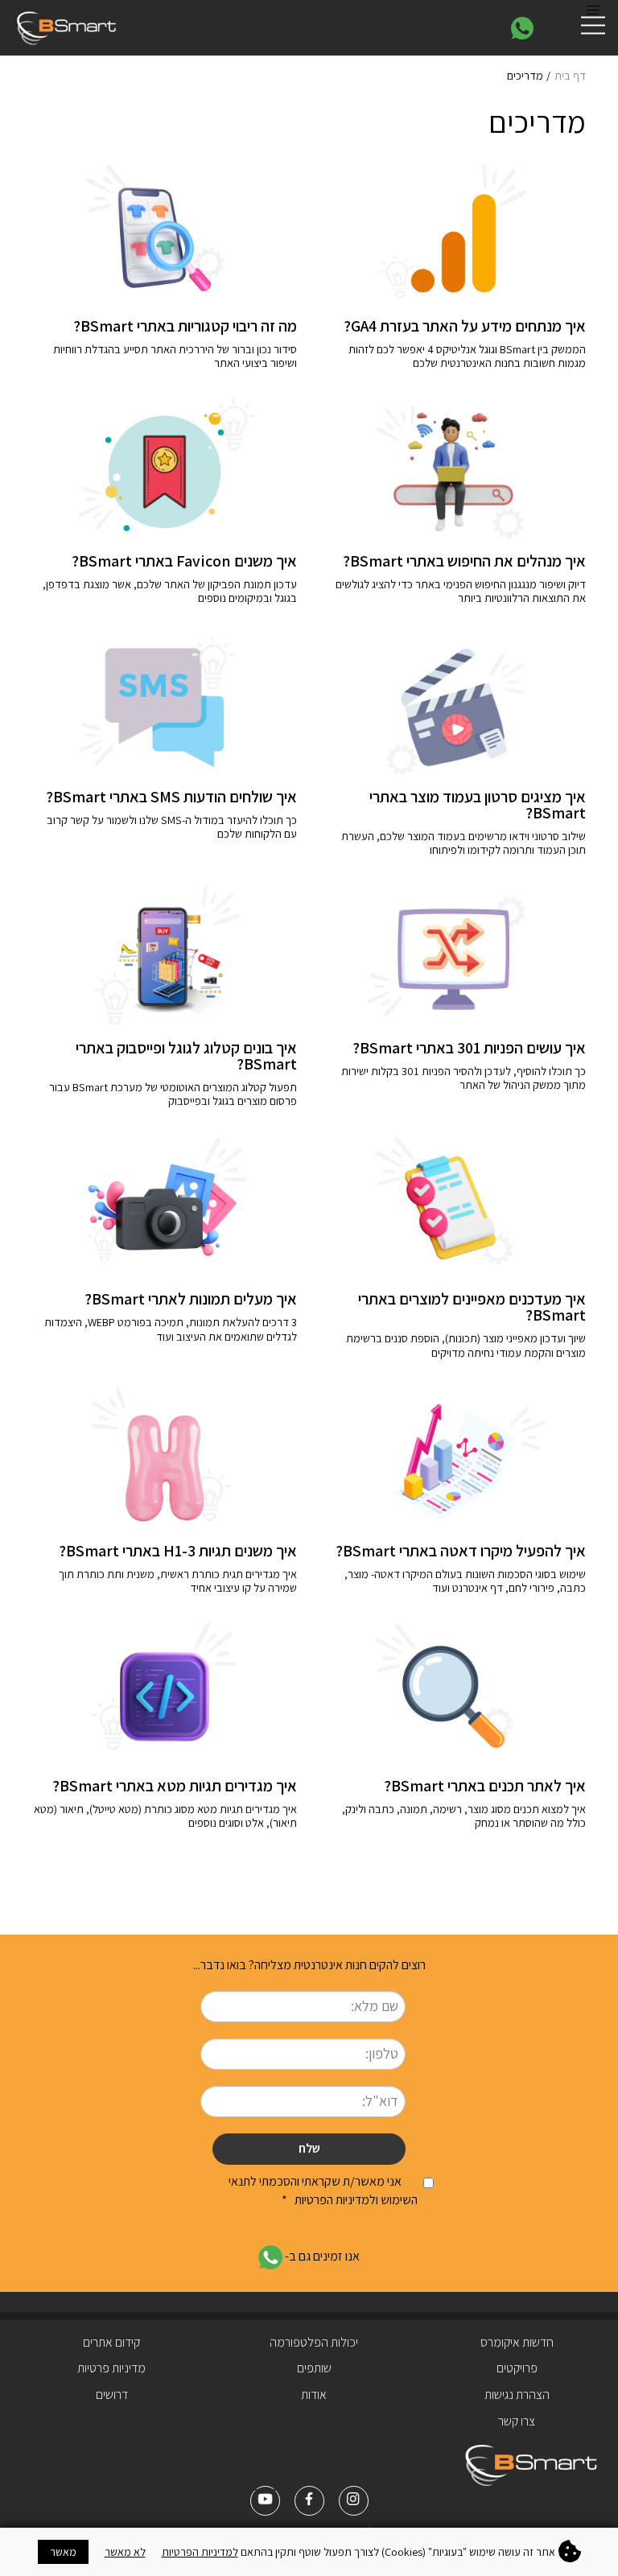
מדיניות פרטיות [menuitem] (111, 2368)
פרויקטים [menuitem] (517, 2368)
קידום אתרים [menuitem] (111, 2342)
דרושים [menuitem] (112, 2395)
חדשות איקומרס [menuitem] (517, 2342)
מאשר (63, 2552)
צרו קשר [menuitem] (517, 2421)
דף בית (570, 75)
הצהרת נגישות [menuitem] (517, 2395)
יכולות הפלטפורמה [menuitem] (314, 2342)
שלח (309, 2148)
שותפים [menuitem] (314, 2368)
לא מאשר (125, 2552)
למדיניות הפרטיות (200, 2552)
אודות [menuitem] (314, 2395)
